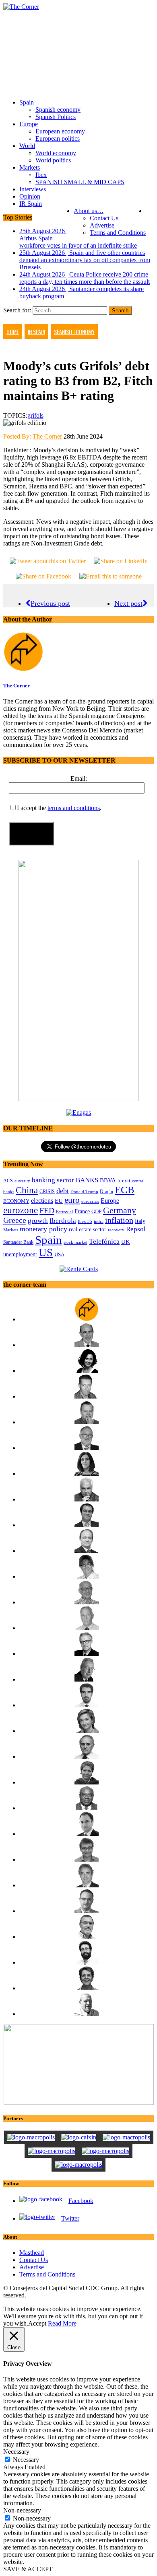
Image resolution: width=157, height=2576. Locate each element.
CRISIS (47, 1192)
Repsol (136, 1229)
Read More (62, 2323)
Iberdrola (63, 1221)
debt (63, 1191)
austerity (22, 1181)
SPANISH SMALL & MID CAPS (80, 182)
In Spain (36, 331)
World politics (53, 160)
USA (59, 1255)
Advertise (102, 225)
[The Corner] (78, 7)
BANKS (87, 1180)
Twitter (70, 2218)
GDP (96, 1212)
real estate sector (88, 1229)
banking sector (53, 1180)
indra (99, 1221)
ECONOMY (16, 1201)
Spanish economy (58, 110)
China (27, 1190)
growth (38, 1221)
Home (13, 331)
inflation (119, 1220)
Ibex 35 (85, 1221)
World (27, 146)
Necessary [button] (16, 2452)
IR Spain (31, 204)
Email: (79, 778)
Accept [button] (37, 2323)
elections (42, 1201)
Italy (140, 1221)
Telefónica (104, 1241)
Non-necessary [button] (22, 2510)
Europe (29, 124)
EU (59, 1201)
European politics (58, 138)
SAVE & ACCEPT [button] (28, 2569)
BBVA (108, 1180)
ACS (8, 1181)
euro (72, 1200)
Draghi (106, 1192)
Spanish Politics (56, 117)
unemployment (20, 1254)
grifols (35, 415)
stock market (75, 1242)
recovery (116, 1230)
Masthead (32, 2253)
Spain (27, 102)
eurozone (21, 1210)
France (82, 1211)
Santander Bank (18, 1242)
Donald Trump (84, 1192)
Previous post (50, 603)
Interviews (33, 189)
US (46, 1253)
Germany (120, 1210)
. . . (150, 211)
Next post (128, 603)
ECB (125, 1190)
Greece (15, 1220)
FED (47, 1210)
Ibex (41, 175)
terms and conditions (74, 808)
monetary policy (43, 1229)
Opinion (30, 196)
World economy (56, 153)
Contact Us (104, 218)
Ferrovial (64, 1212)
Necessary (26, 2460)
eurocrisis (90, 1201)
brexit (124, 1180)
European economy (60, 131)
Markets (30, 167)
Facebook (81, 2201)
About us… (89, 211)
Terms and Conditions (118, 233)
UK (126, 1242)
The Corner (47, 436)
